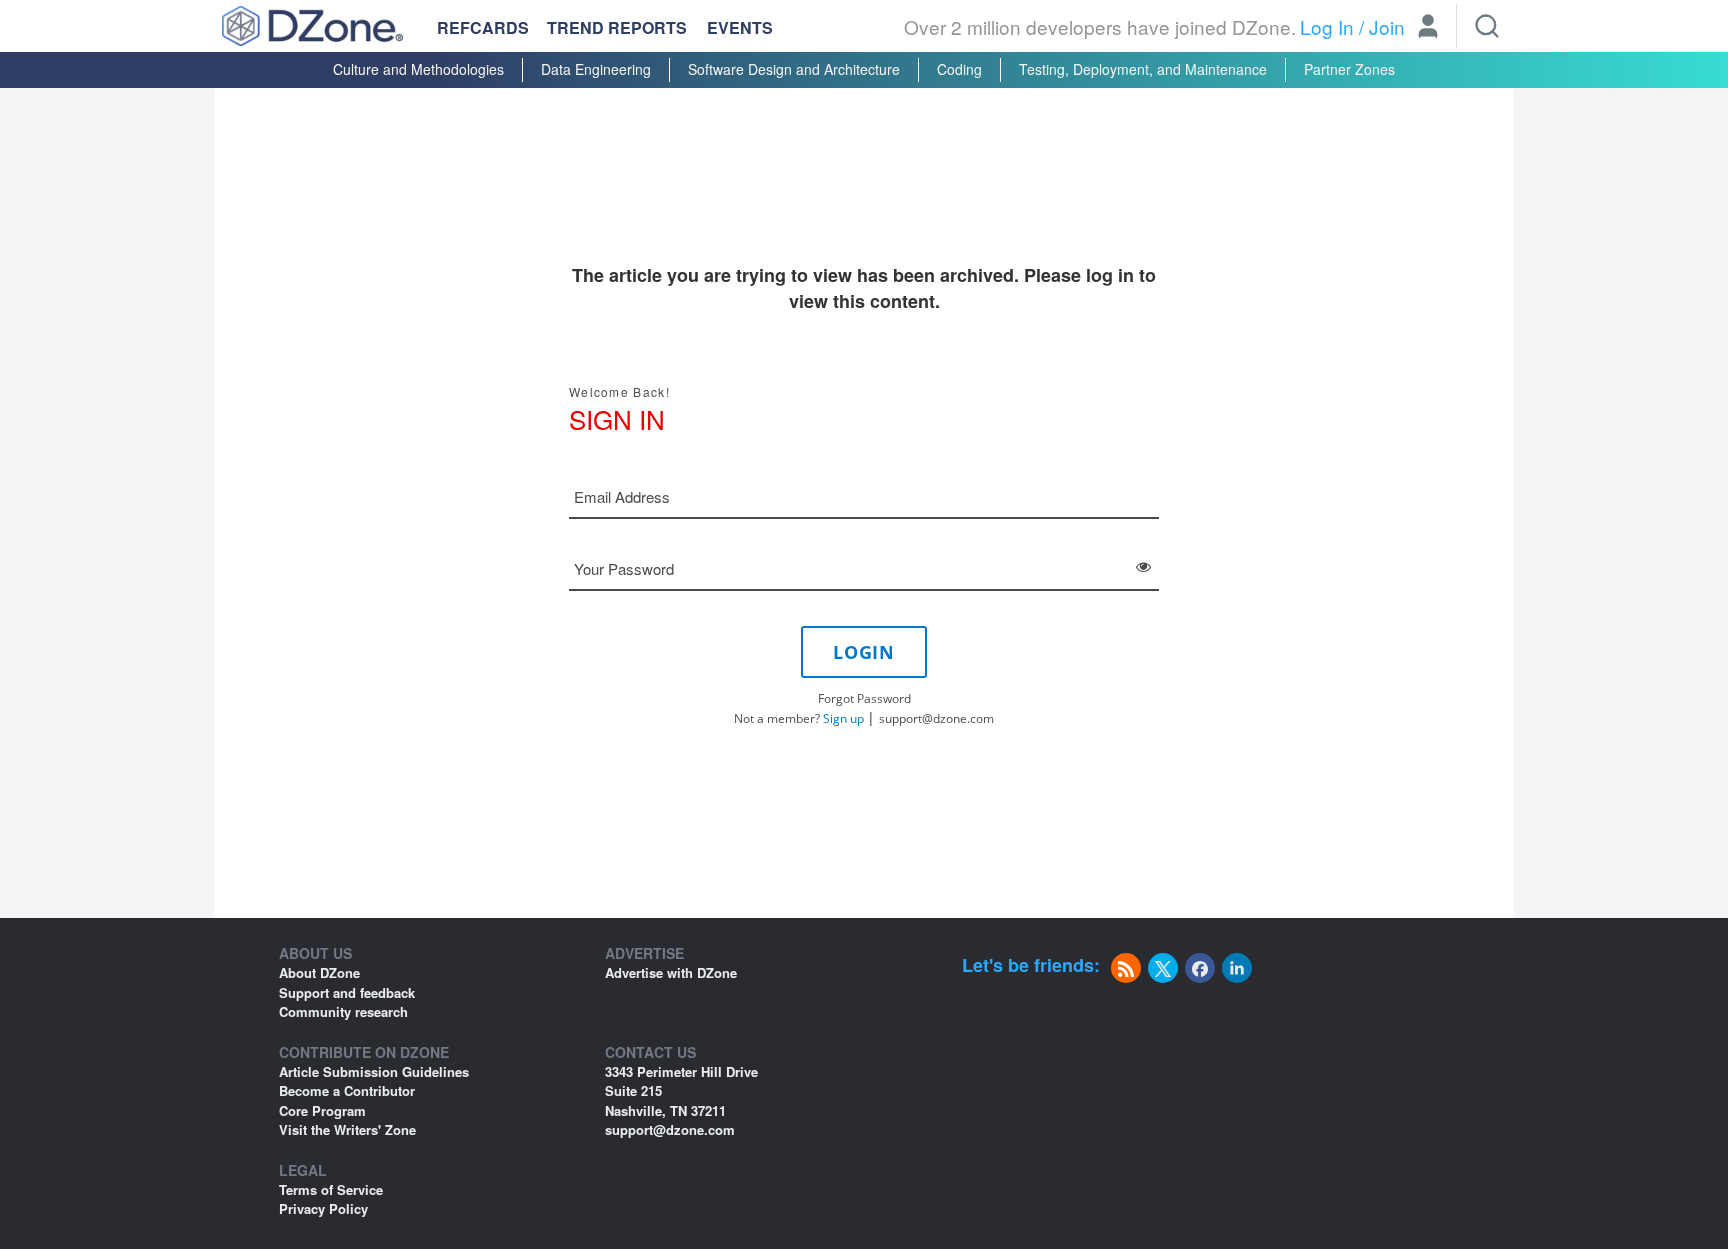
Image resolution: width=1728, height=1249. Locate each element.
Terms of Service (331, 1189)
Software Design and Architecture (794, 69)
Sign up (843, 718)
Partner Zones (1349, 69)
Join (1387, 26)
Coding (959, 69)
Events (740, 28)
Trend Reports (617, 27)
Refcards (483, 27)
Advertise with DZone (671, 972)
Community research (343, 1011)
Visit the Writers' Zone (347, 1129)
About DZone (319, 972)
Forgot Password (864, 698)
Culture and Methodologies (418, 69)
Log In (1327, 26)
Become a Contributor (347, 1090)
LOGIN (864, 652)
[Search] (1487, 26)
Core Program (322, 1110)
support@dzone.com (936, 718)
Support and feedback (347, 992)
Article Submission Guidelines (374, 1071)
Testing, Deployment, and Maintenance (1143, 69)
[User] (1428, 28)
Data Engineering (596, 69)
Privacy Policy (323, 1208)
